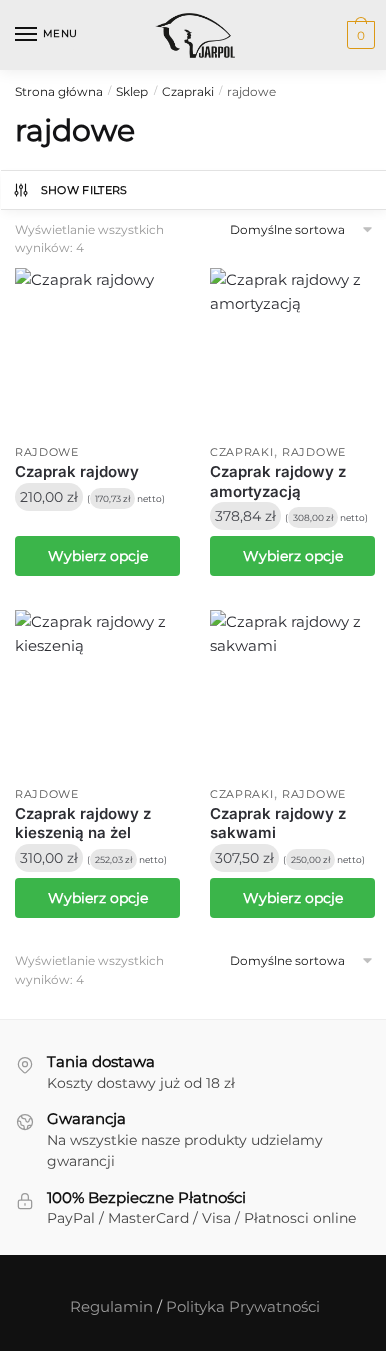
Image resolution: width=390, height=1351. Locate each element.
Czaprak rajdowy (77, 471)
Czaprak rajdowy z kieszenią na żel (83, 823)
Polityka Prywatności (243, 1306)
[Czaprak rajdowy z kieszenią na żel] (97, 692)
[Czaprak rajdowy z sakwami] (292, 692)
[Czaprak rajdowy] (97, 350)
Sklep (132, 91)
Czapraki (188, 91)
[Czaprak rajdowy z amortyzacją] (292, 350)
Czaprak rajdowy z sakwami (278, 823)
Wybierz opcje (98, 556)
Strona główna (59, 91)
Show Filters (84, 190)
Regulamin (111, 1306)
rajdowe (47, 452)
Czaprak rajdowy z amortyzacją (278, 481)
